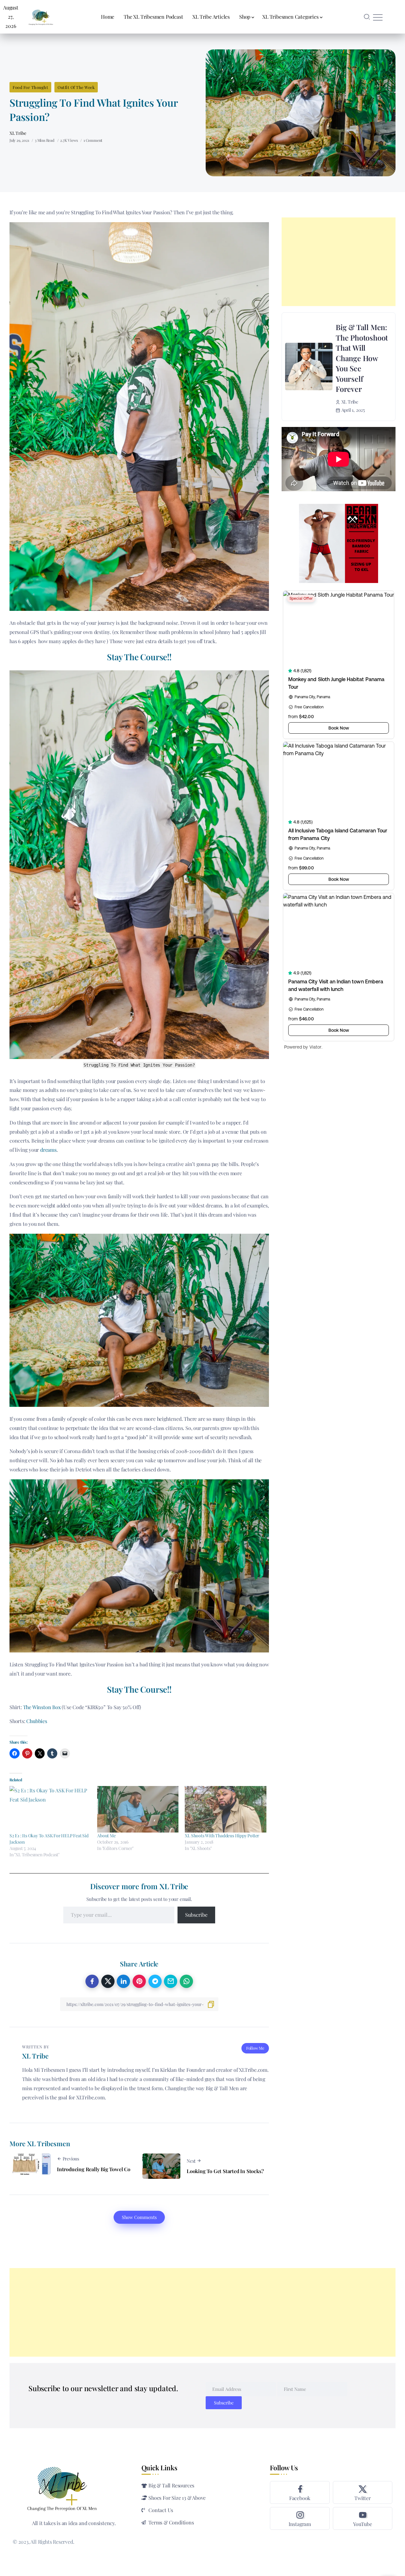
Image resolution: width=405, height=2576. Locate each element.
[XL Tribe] (41, 16)
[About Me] (138, 1809)
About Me (106, 1836)
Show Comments (139, 2217)
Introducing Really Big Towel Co (94, 2169)
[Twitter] (363, 2492)
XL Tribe (18, 133)
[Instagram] (300, 2518)
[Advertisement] (339, 262)
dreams (48, 1150)
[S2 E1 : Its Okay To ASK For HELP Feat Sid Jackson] (50, 1809)
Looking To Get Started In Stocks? (225, 2171)
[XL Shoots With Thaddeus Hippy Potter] (225, 1809)
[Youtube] (363, 2518)
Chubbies (37, 1721)
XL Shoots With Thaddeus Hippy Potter (222, 1836)
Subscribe (196, 1915)
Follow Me (255, 2048)
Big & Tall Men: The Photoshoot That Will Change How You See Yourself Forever (362, 358)
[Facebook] (300, 2492)
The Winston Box (42, 1707)
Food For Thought (30, 87)
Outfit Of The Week (76, 87)
